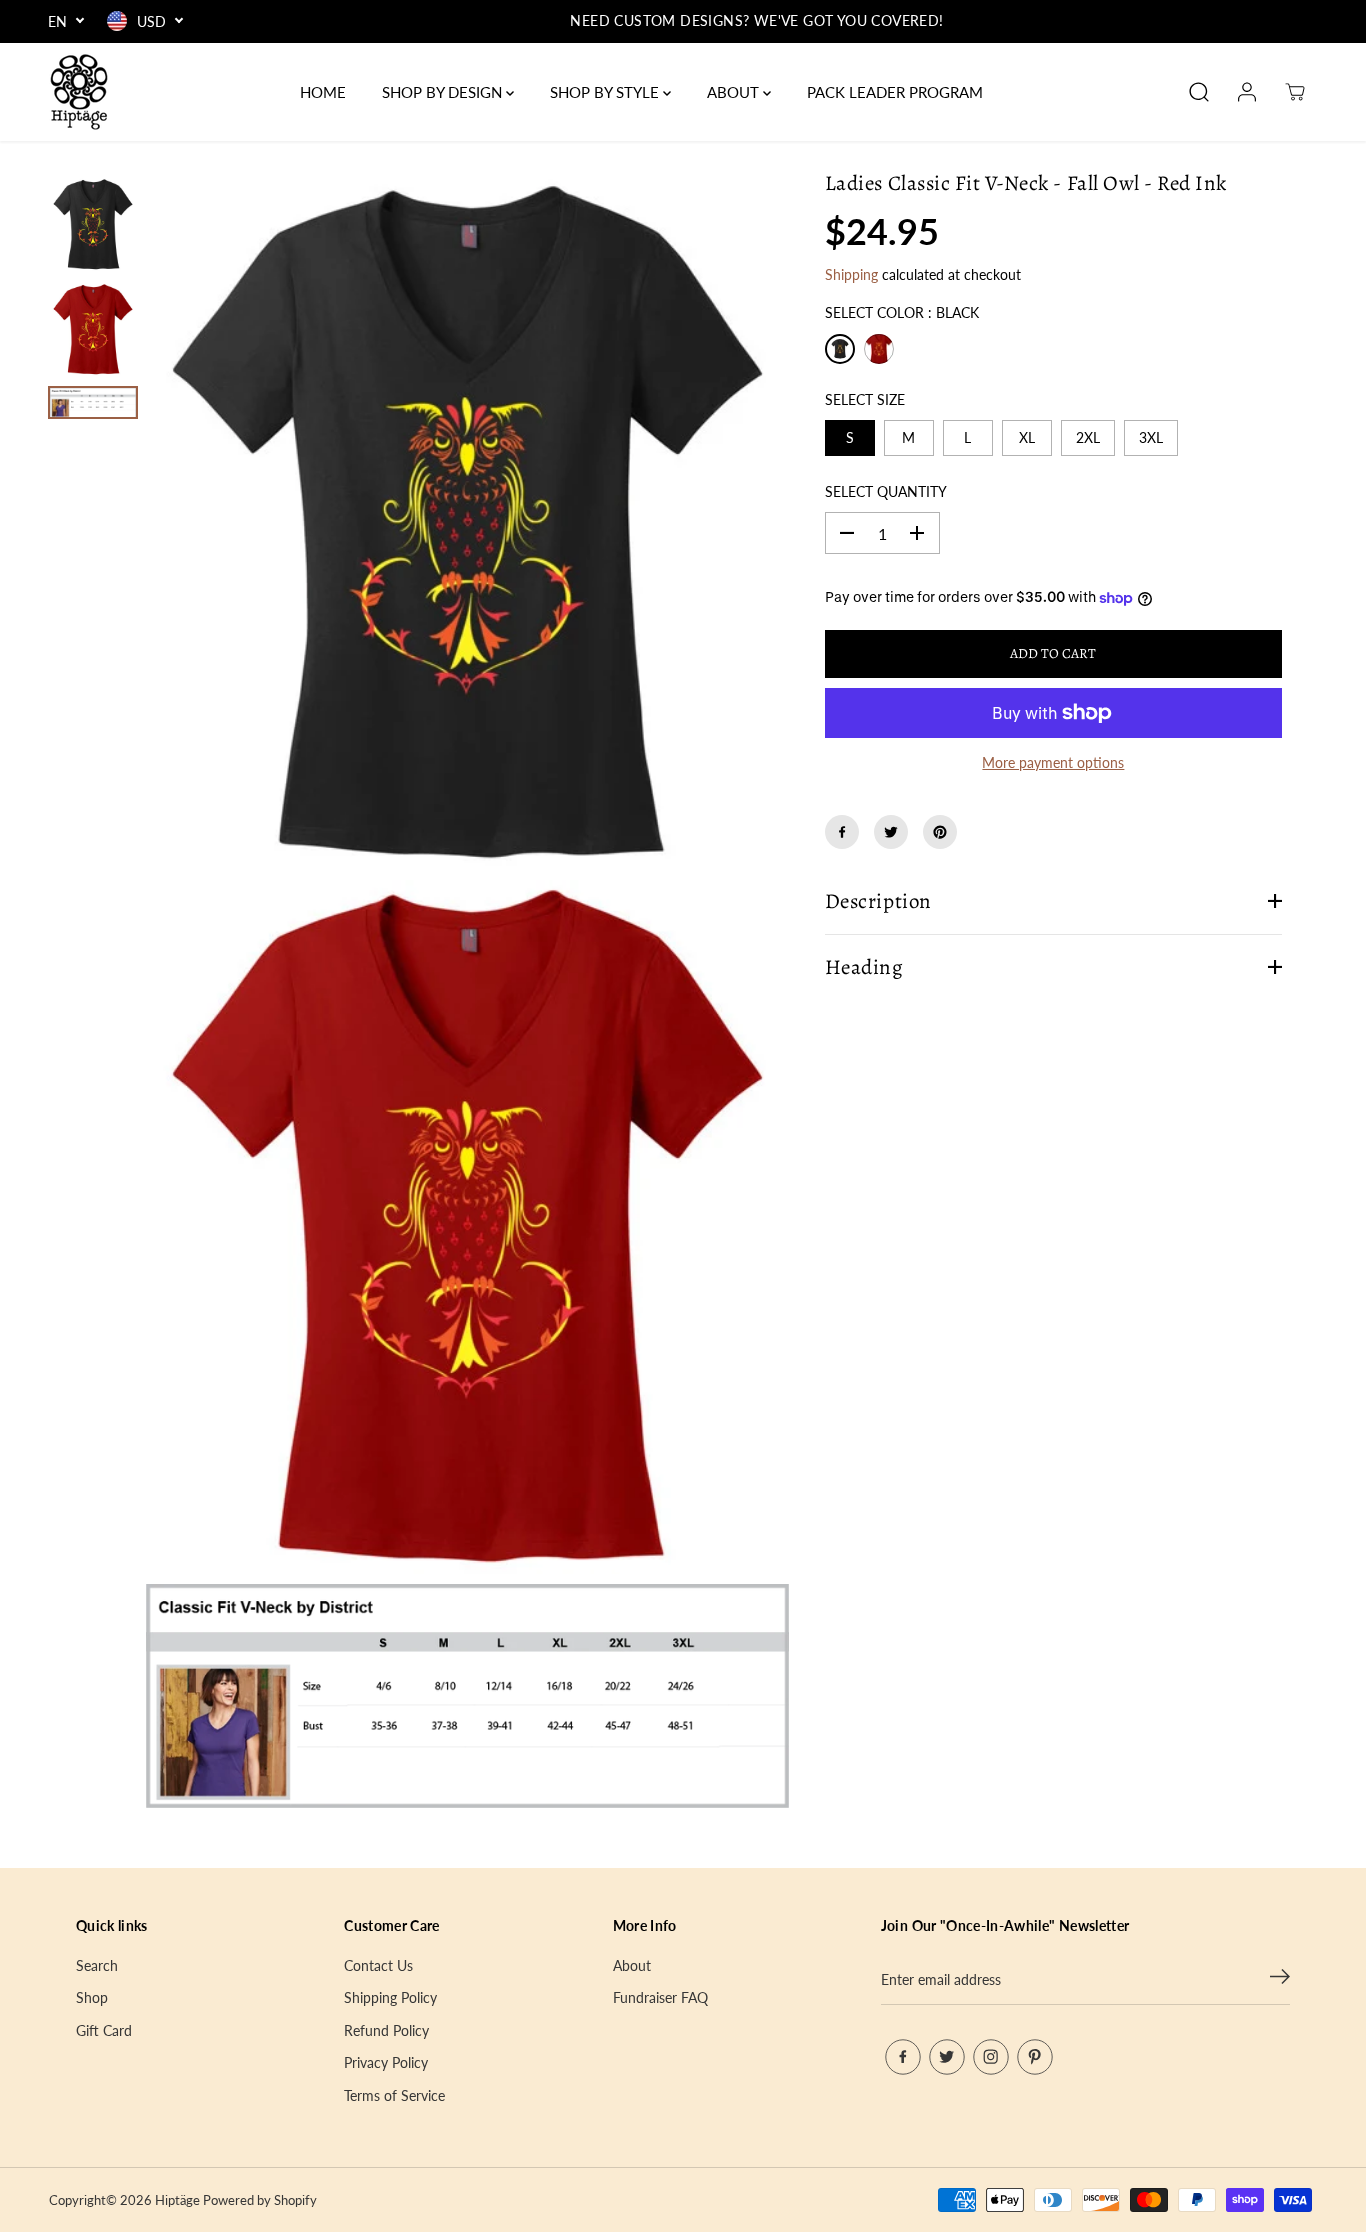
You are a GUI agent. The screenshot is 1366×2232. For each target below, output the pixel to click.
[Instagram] (991, 2057)
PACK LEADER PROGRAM (895, 92)
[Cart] (1295, 92)
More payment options (1053, 762)
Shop (92, 1997)
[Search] (1199, 92)
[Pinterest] (940, 832)
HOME (323, 92)
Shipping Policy (390, 1997)
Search (97, 1965)
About (632, 1965)
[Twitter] (891, 832)
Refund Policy (386, 2030)
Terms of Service (394, 2095)
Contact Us (378, 1965)
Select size (865, 399)
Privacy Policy (386, 2062)
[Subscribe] (1280, 1980)
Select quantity (886, 491)
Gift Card (104, 2030)
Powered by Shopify (260, 2200)
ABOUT (735, 92)
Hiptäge (177, 2200)
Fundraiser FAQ (660, 1997)
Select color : (902, 312)
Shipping (851, 274)
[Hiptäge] (79, 92)
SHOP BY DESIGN (444, 92)
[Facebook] (842, 832)
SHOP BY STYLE (606, 92)
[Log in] (1247, 92)
